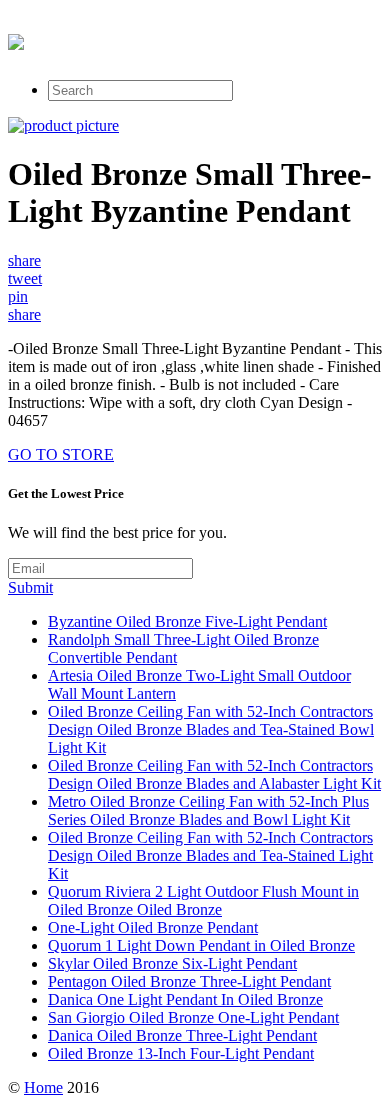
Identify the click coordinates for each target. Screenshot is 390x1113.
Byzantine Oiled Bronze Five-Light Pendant (187, 621)
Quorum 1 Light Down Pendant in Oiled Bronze (201, 945)
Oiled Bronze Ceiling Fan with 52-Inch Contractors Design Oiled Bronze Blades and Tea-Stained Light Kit (210, 855)
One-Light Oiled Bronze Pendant (153, 927)
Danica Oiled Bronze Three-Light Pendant (182, 1035)
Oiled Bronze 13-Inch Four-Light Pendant (181, 1053)
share (24, 260)
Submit (30, 587)
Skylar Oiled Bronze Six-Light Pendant (172, 963)
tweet (25, 278)
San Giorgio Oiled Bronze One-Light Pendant (193, 1017)
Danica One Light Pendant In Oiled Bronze (185, 999)
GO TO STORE (61, 454)
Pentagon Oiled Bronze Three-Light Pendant (189, 981)
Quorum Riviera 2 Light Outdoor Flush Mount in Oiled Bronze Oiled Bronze (203, 900)
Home (43, 1087)
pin (18, 296)
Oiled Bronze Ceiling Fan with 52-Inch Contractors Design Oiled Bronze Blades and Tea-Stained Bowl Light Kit (211, 729)
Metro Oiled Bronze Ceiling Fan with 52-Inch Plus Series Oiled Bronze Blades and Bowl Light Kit (208, 810)
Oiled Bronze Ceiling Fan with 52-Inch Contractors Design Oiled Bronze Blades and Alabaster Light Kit (214, 774)
